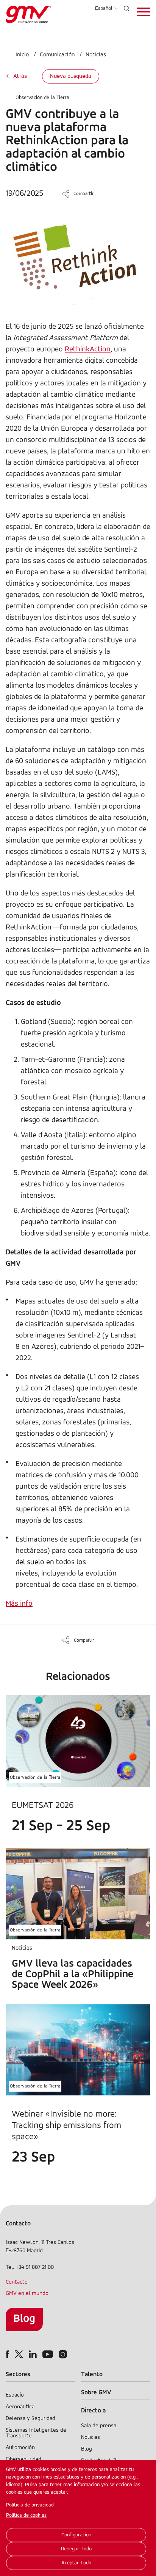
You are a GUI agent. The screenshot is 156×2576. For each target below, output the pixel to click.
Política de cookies (26, 2515)
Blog (24, 2319)
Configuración (76, 2535)
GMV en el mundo (27, 2294)
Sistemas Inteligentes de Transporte (36, 2433)
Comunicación (57, 55)
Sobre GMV (96, 2393)
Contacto (17, 2282)
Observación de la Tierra (42, 98)
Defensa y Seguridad (30, 2419)
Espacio (15, 2395)
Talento (92, 2374)
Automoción (20, 2448)
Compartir (83, 194)
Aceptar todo (76, 2563)
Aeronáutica (20, 2407)
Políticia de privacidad (30, 2505)
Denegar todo (76, 2549)
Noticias (96, 55)
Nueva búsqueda (71, 76)
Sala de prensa (99, 2426)
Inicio (22, 55)
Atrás (20, 76)
